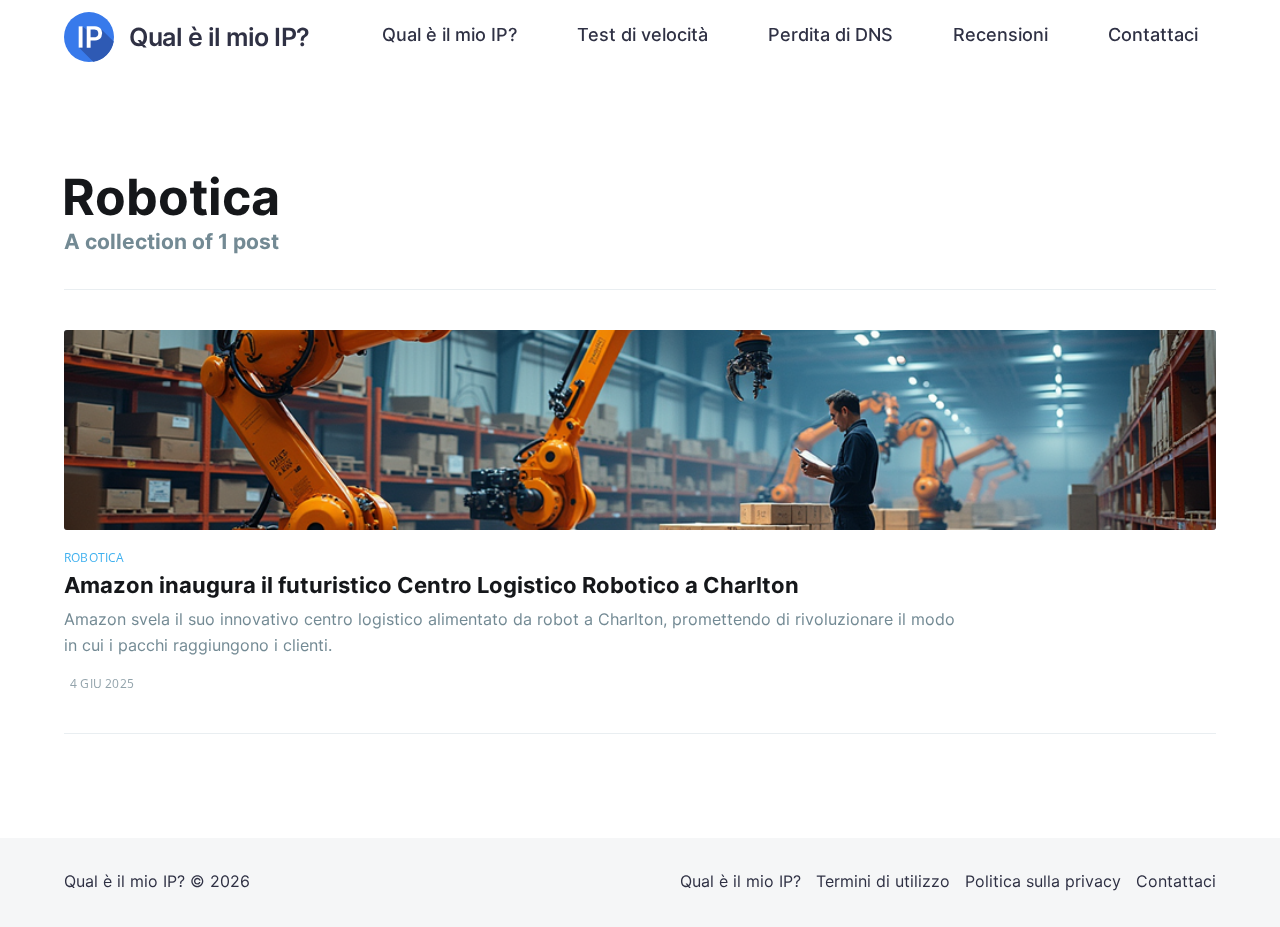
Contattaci (1153, 34)
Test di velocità (642, 34)
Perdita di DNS (830, 34)
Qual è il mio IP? (449, 34)
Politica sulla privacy (1043, 881)
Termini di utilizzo (883, 881)
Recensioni (1000, 34)
